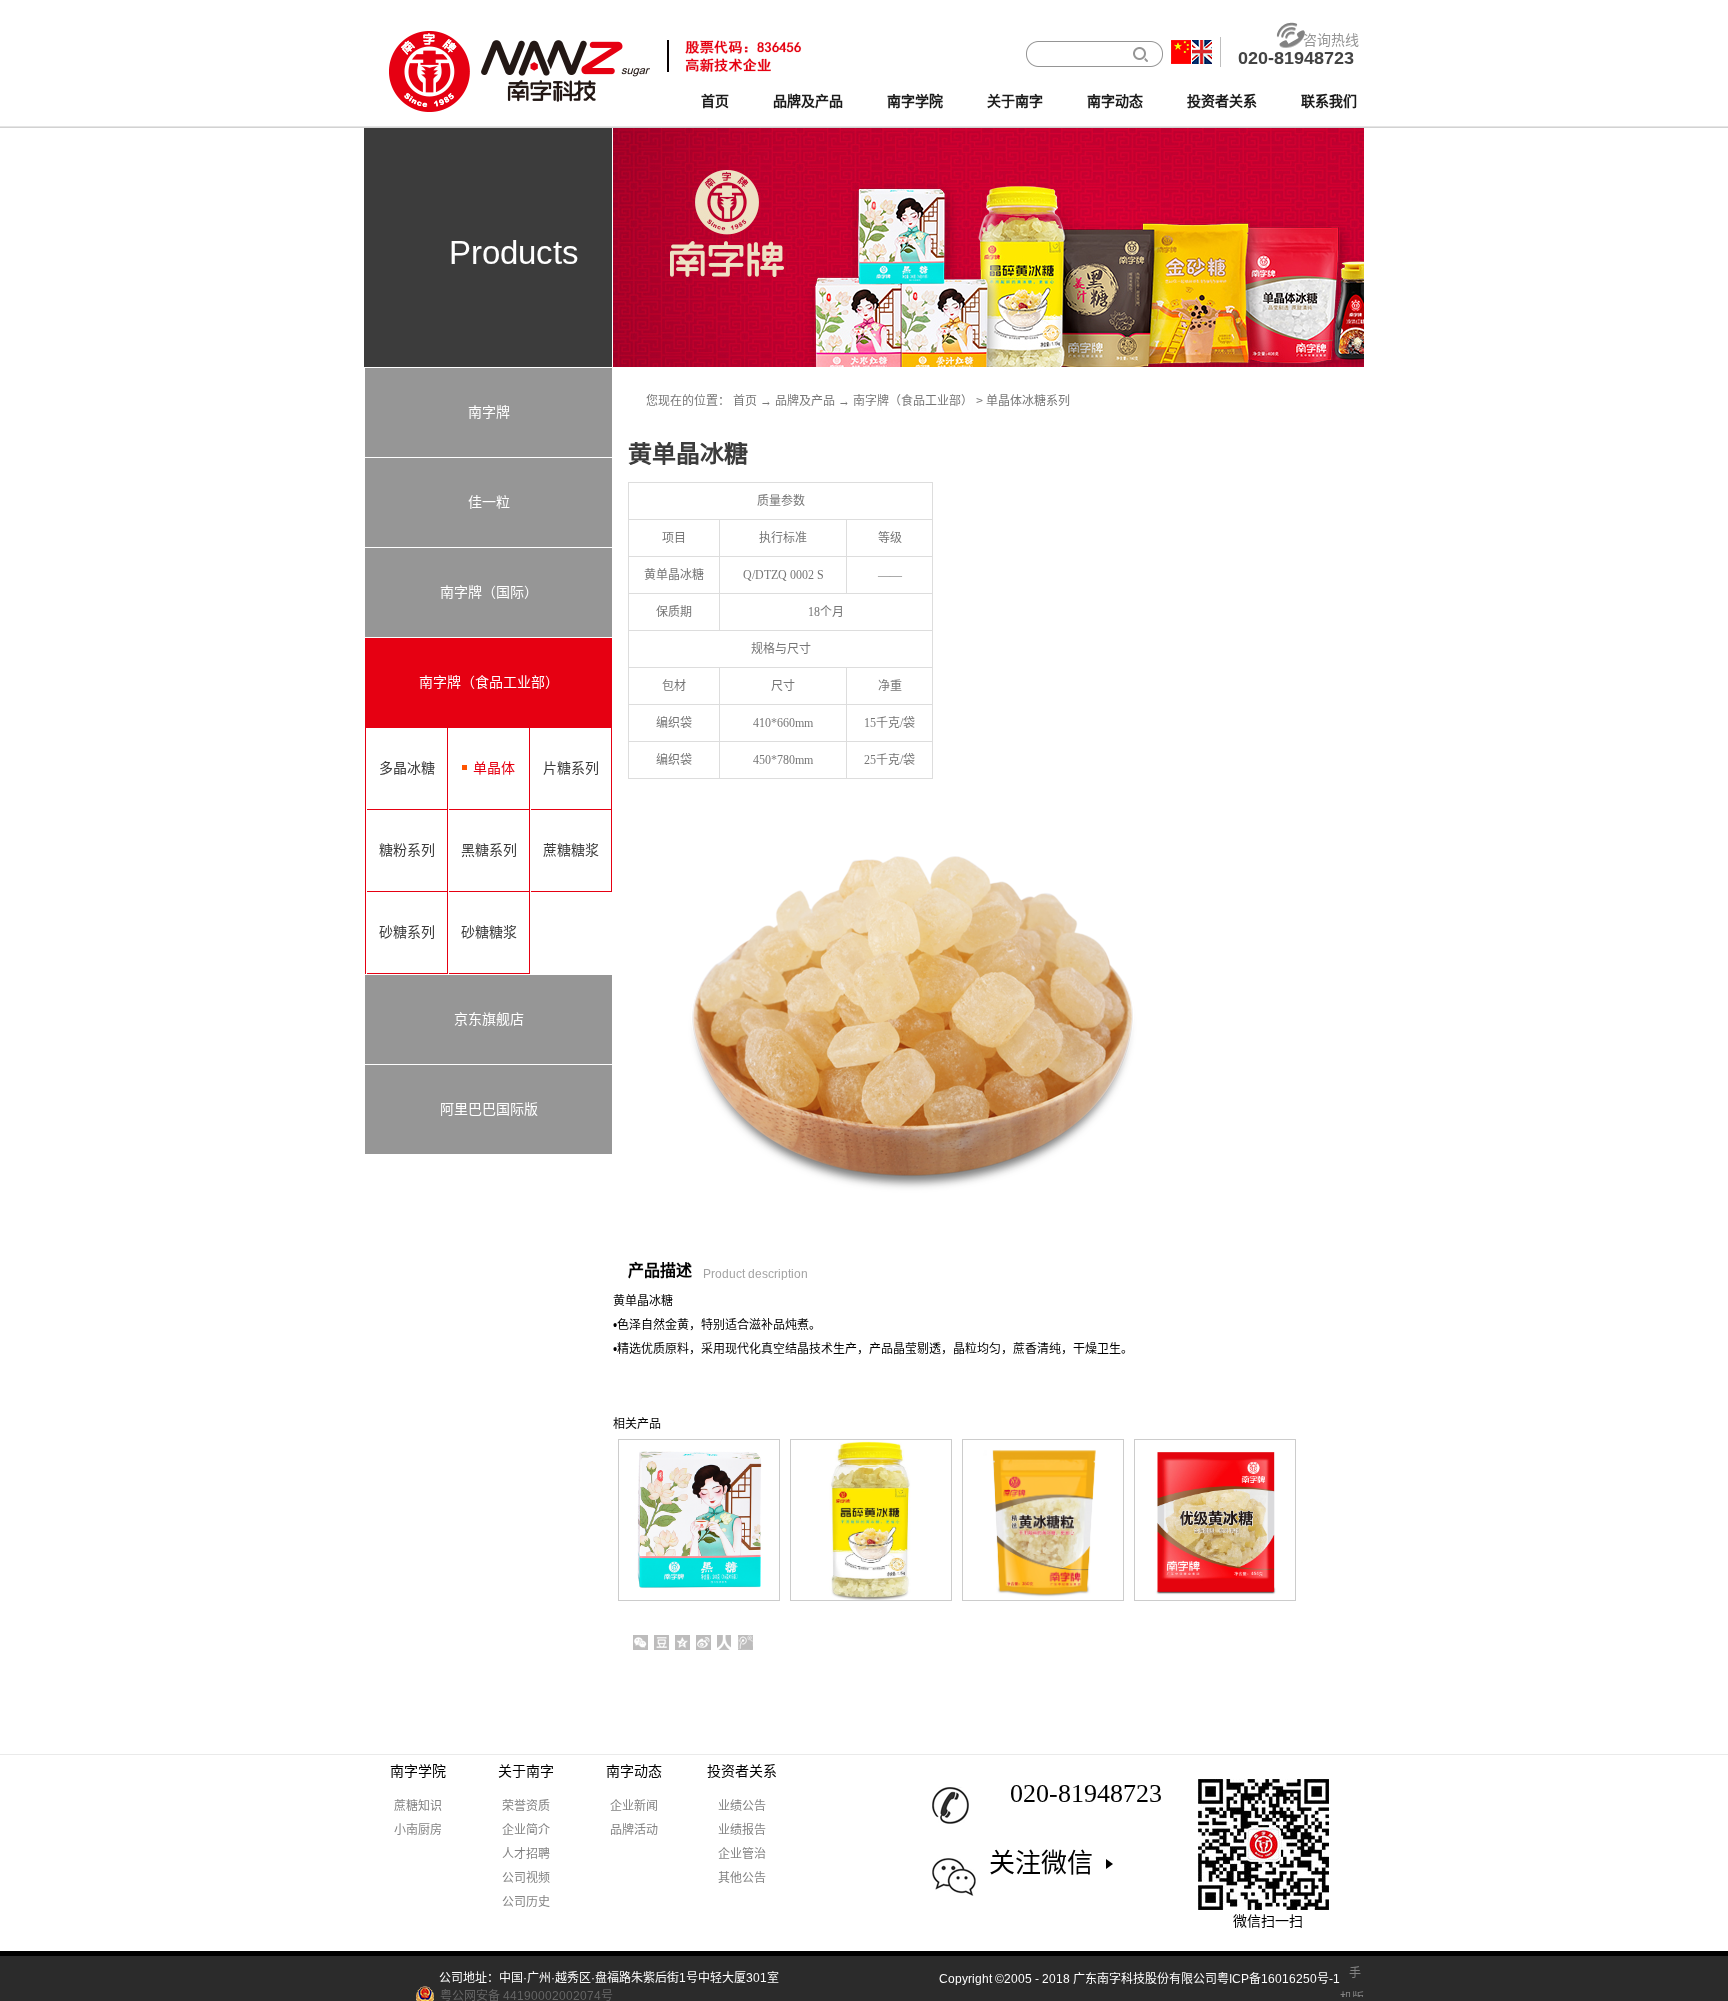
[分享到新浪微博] (703, 1642)
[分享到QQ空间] (682, 1642)
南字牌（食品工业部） (913, 401)
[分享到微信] (640, 1642)
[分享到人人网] (724, 1642)
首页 (715, 101)
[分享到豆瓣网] (661, 1642)
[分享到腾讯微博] (745, 1642)
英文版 (1202, 52)
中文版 (1181, 52)
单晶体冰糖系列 (1028, 401)
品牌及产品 (805, 401)
